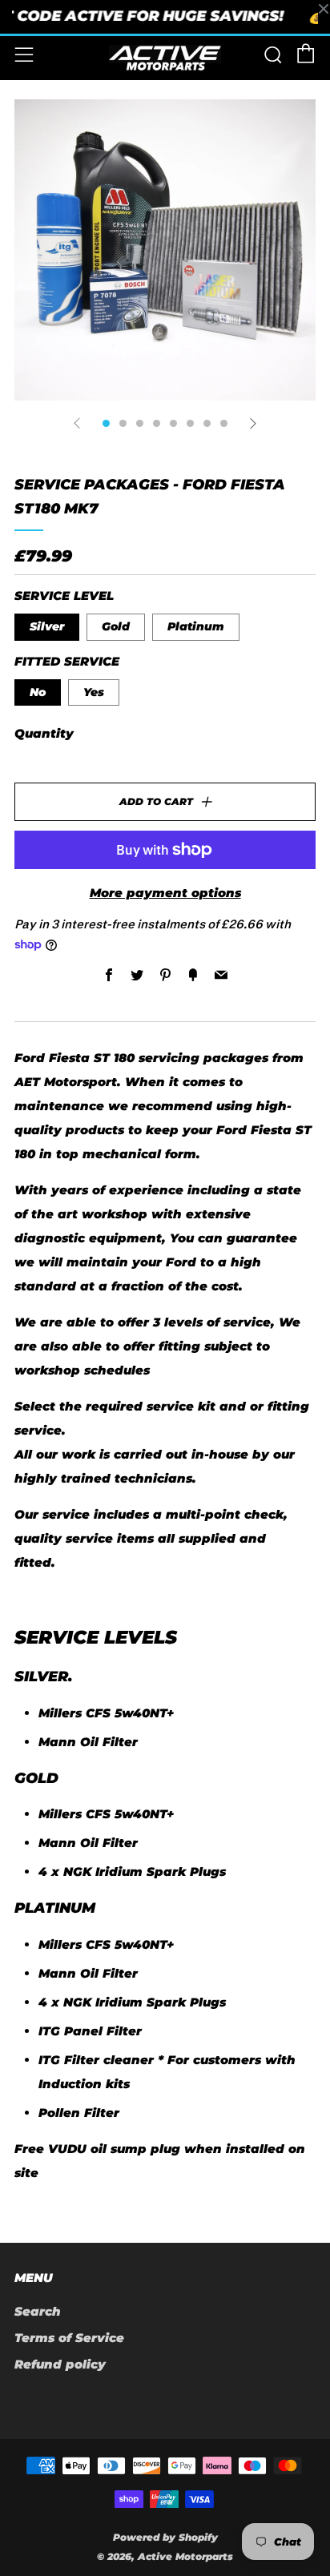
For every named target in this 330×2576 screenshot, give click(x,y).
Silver (47, 626)
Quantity (44, 733)
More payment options (165, 893)
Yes (94, 692)
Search (38, 2311)
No (38, 692)
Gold (116, 626)
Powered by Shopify (165, 2537)
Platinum (196, 626)
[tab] (106, 423)
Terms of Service (69, 2338)
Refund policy (60, 2364)
